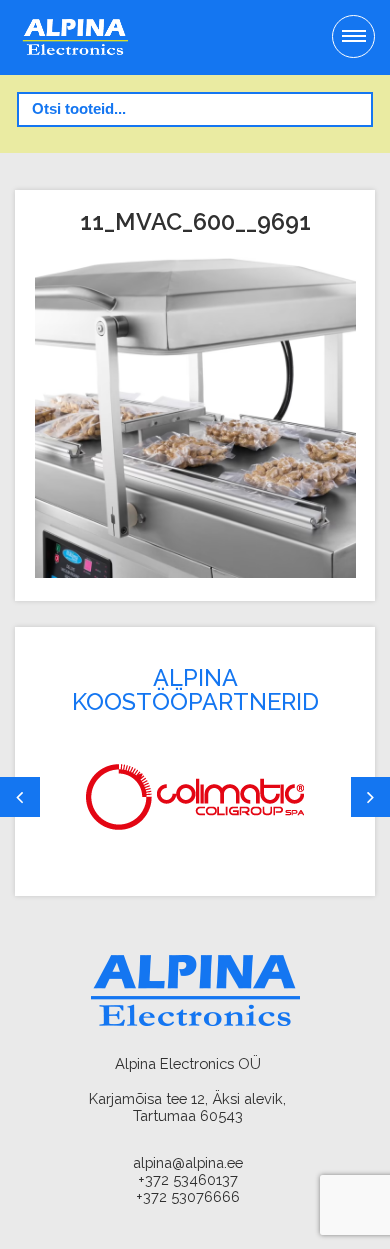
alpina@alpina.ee (188, 1162)
